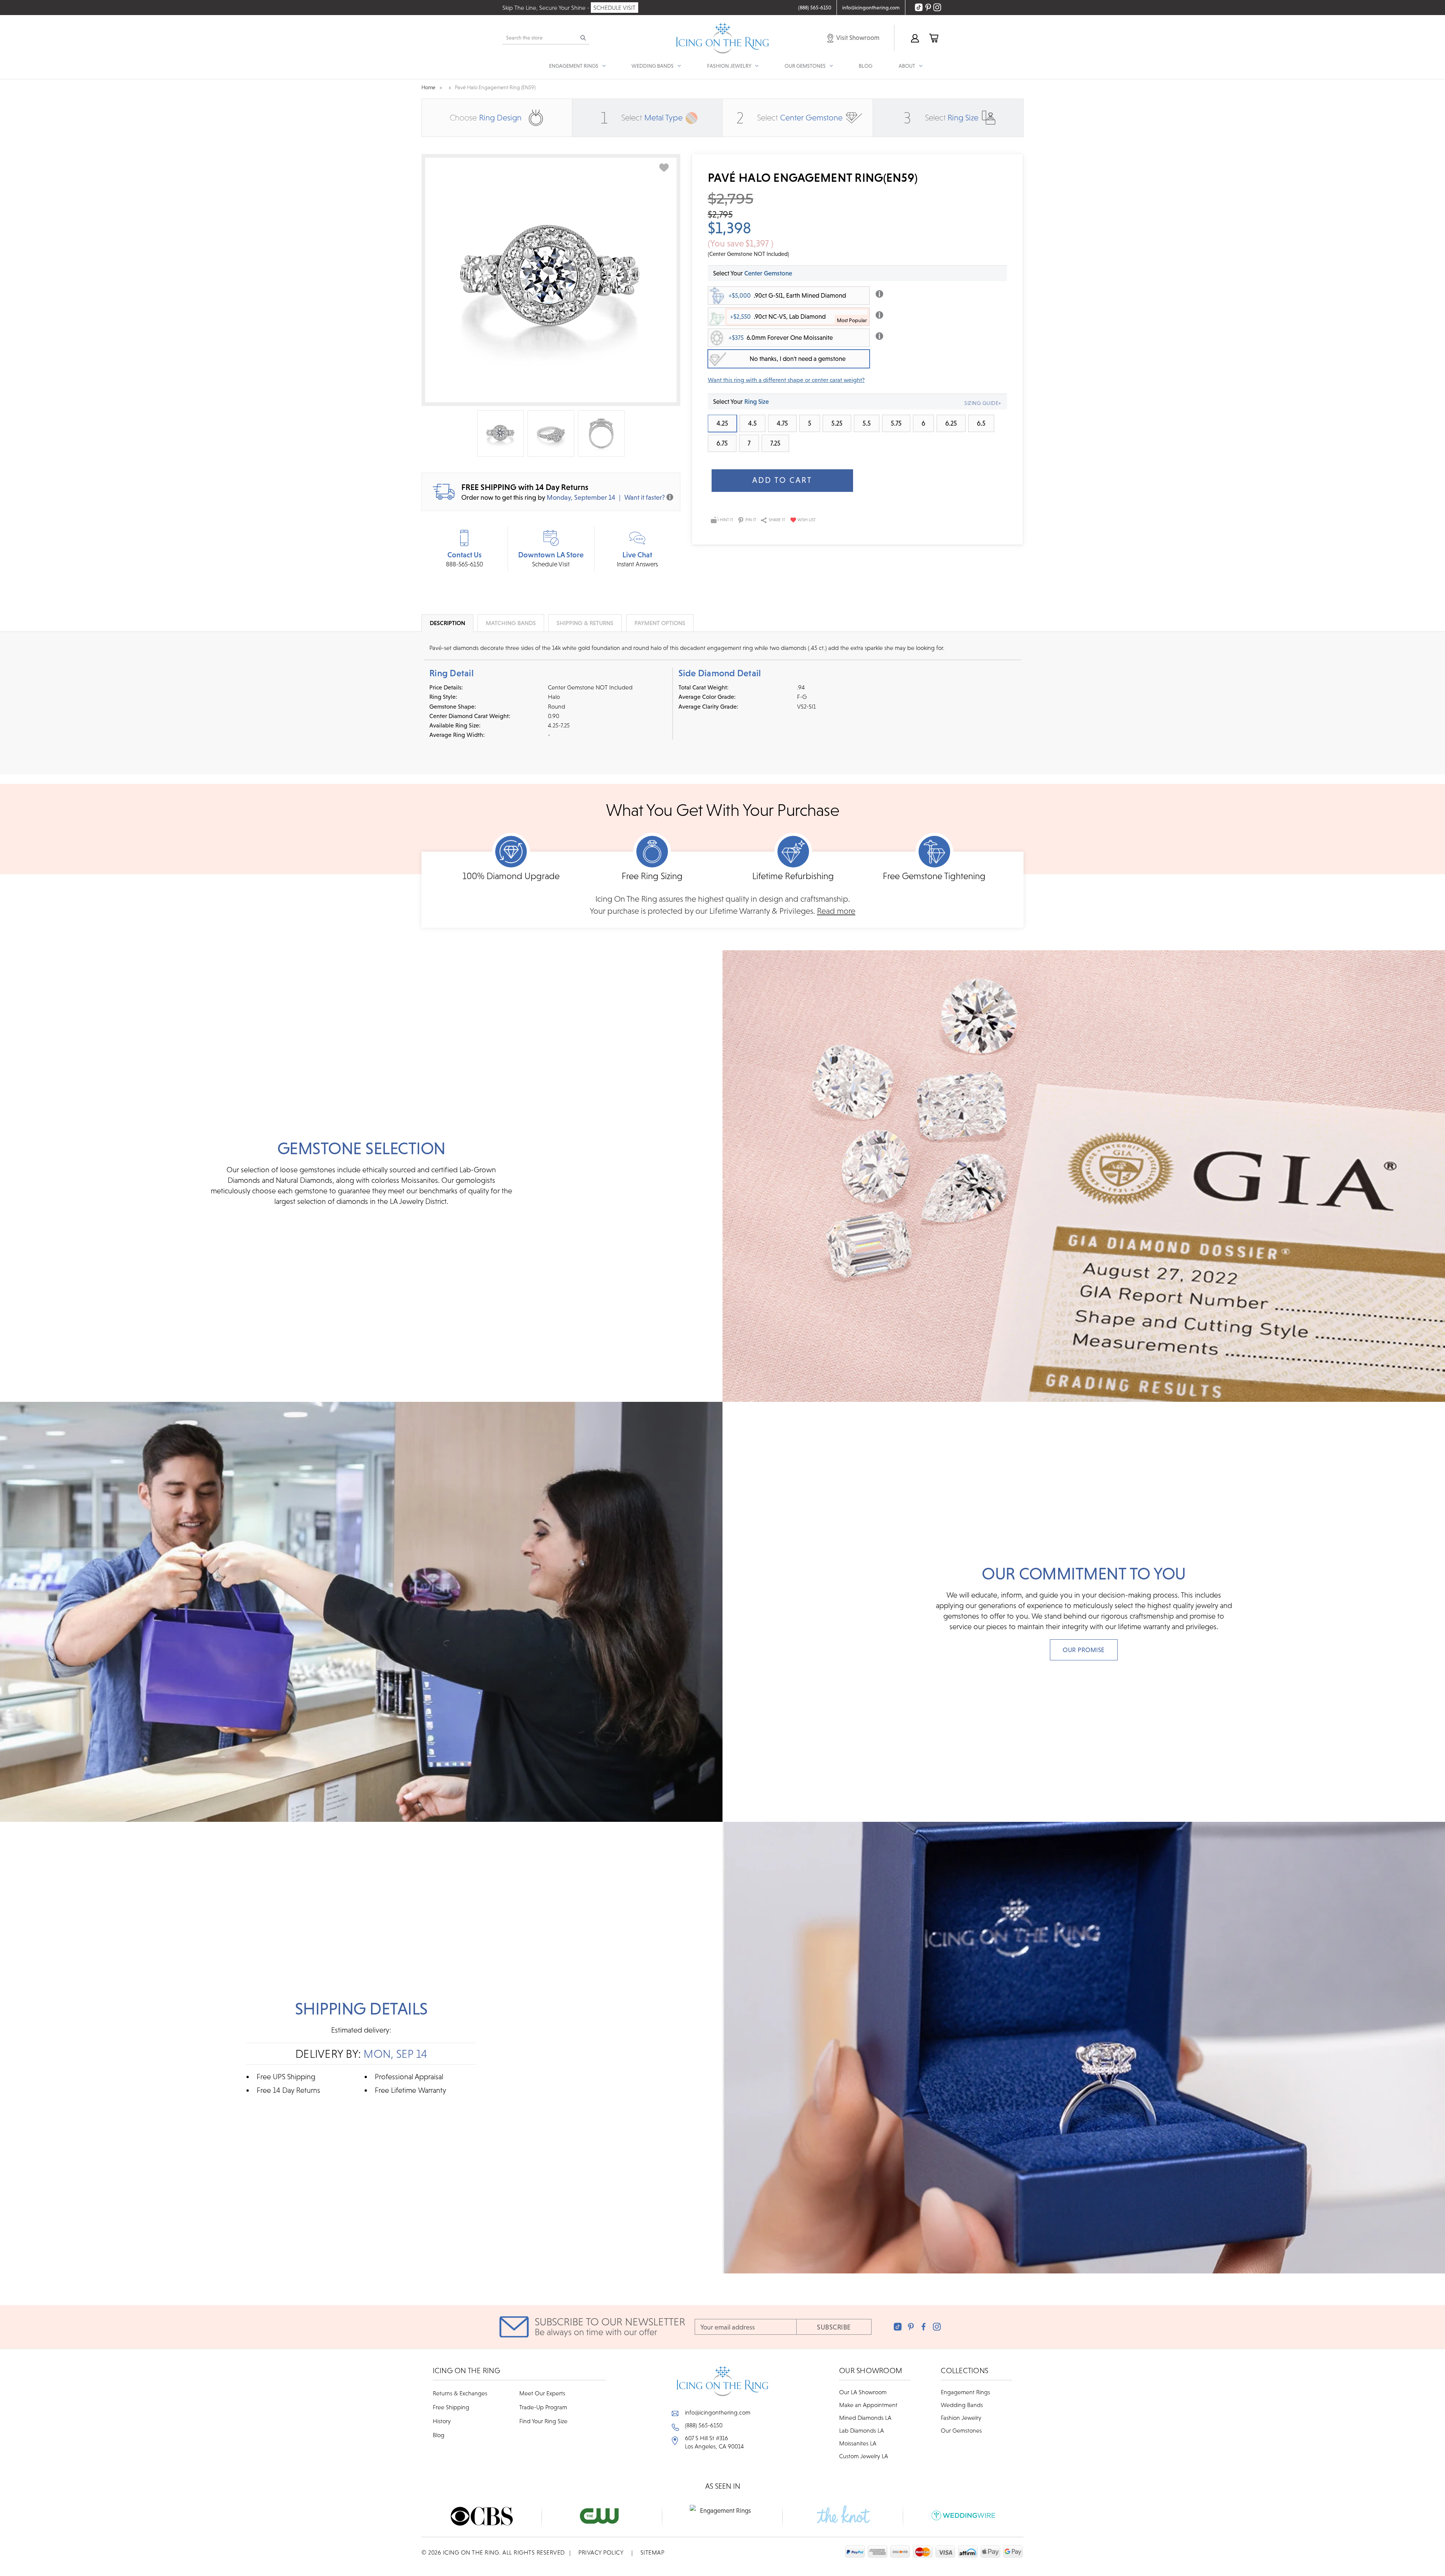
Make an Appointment (868, 2405)
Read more (836, 911)
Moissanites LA (858, 2443)
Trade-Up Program (543, 2407)
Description (447, 623)
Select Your (753, 273)
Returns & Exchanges (460, 2393)
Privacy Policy (601, 2552)
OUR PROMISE (1084, 1650)
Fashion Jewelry (961, 2418)
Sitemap (653, 2552)
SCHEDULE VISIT (615, 8)
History (442, 2421)
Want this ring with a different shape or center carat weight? (786, 380)
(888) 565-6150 (704, 2425)
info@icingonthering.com (718, 2412)
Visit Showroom (857, 38)
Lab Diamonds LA (862, 2430)
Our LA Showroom (863, 2392)
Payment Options (660, 623)
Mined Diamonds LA (865, 2418)
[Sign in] (914, 38)
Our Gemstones (961, 2430)
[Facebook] (924, 2327)
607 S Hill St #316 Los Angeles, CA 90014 (714, 2442)
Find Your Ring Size (543, 2421)
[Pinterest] (911, 2327)
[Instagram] (937, 2327)
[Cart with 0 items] (933, 38)
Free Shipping (451, 2407)
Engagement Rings (965, 2392)
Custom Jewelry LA (864, 2456)
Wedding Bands (962, 2405)
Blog (865, 66)
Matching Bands (511, 623)
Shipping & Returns (585, 623)
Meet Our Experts (542, 2393)
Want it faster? (645, 497)
